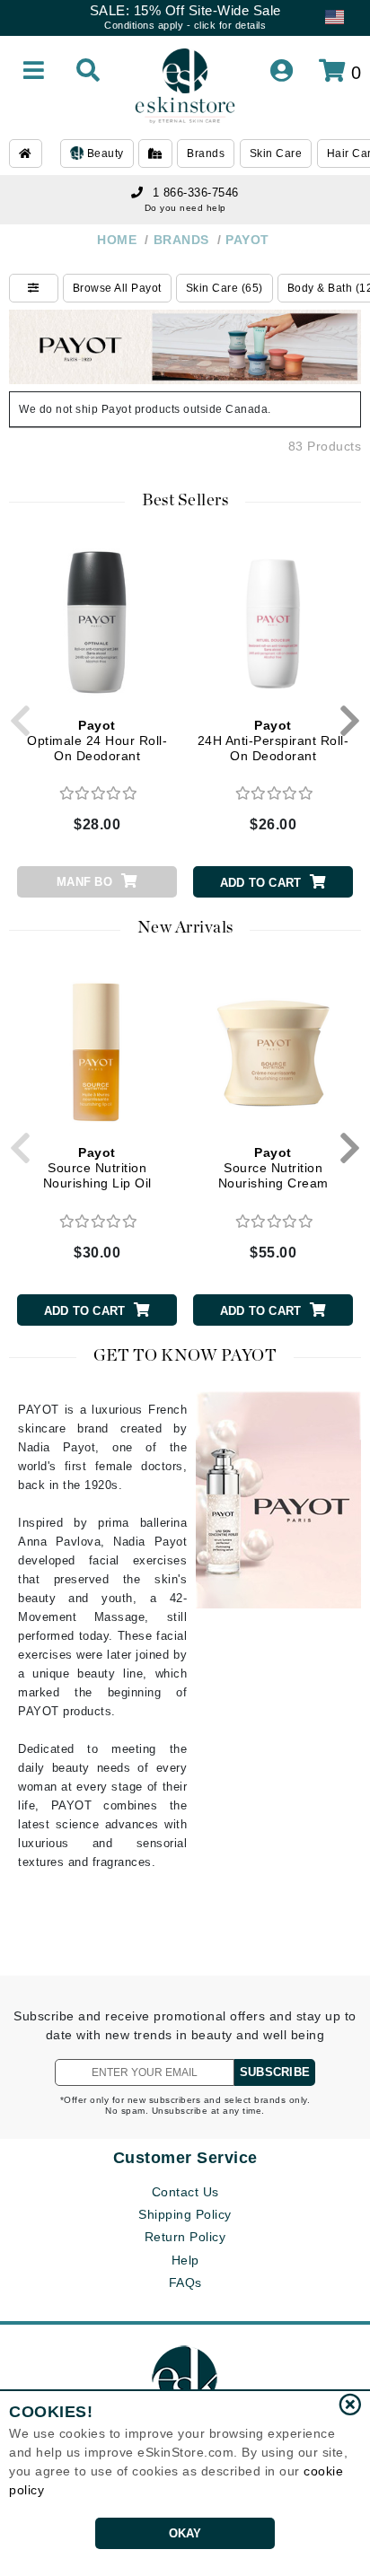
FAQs (185, 2282)
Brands (206, 153)
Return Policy (185, 2237)
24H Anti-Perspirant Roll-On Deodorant (273, 740)
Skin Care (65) (225, 288)
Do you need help (185, 208)
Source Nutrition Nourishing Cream (273, 1168)
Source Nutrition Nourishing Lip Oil (97, 1168)
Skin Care (276, 153)
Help (185, 2260)
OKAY (185, 2533)
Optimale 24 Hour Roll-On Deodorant (97, 740)
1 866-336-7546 (196, 193)
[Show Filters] (34, 288)
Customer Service (185, 2158)
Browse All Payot (117, 288)
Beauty (104, 153)
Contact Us (185, 2192)
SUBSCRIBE (275, 2072)
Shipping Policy (185, 2214)
